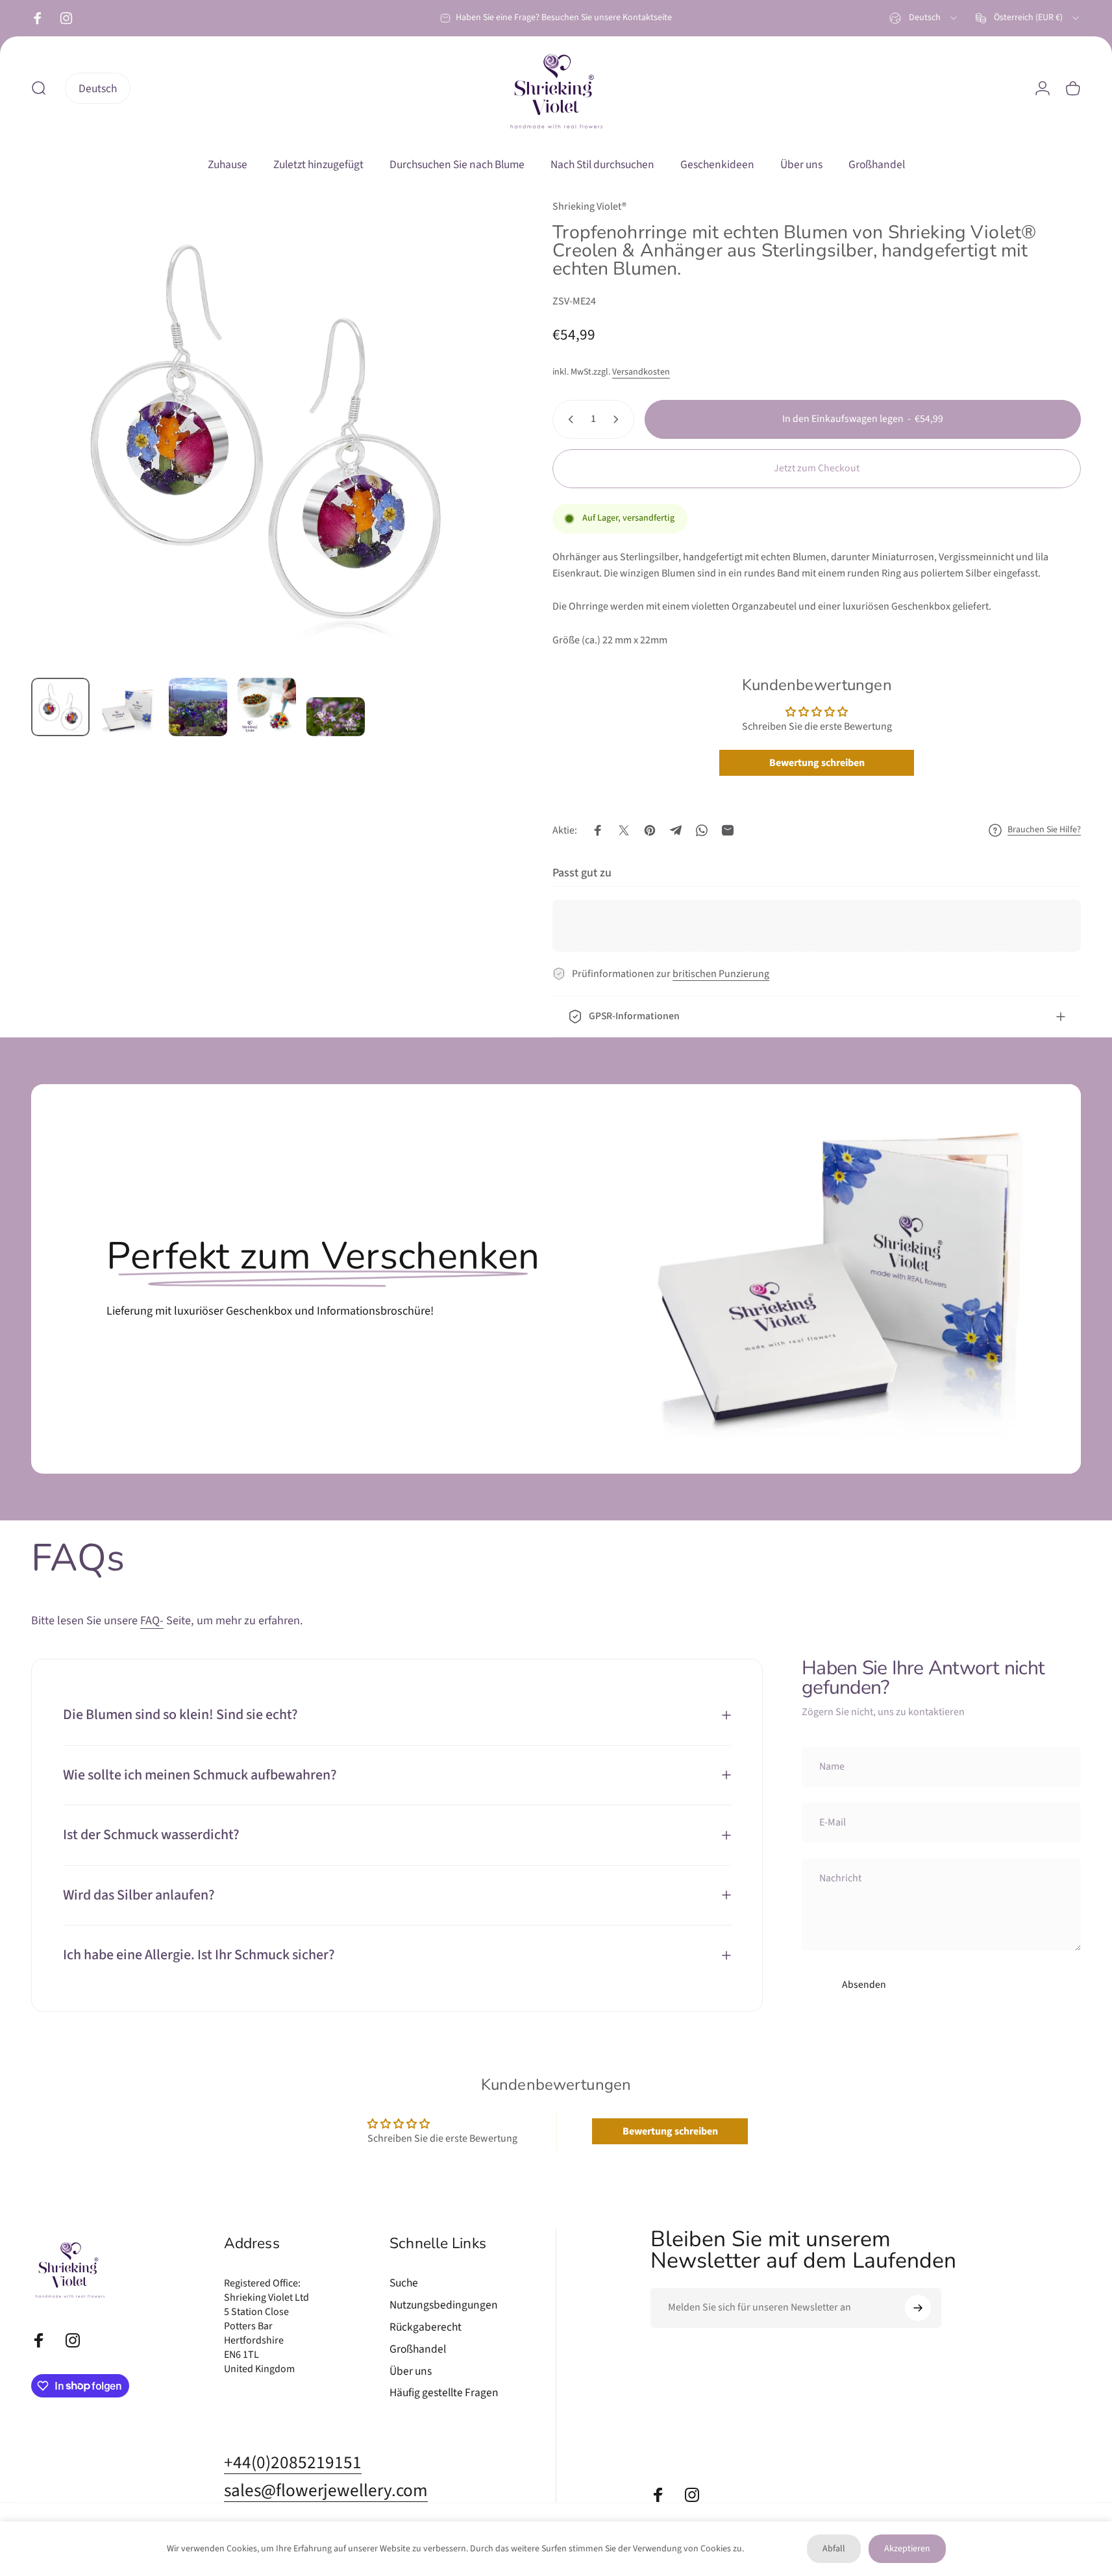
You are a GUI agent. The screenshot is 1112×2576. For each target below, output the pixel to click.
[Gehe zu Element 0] (60, 707)
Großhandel (418, 2349)
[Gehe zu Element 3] (198, 707)
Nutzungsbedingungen (444, 2305)
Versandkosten (641, 372)
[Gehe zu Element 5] (336, 717)
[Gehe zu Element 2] (129, 710)
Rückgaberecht (426, 2327)
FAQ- (152, 1621)
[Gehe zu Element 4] (267, 707)
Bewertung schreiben (817, 763)
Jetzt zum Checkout (817, 468)
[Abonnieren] (918, 2308)
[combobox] (924, 18)
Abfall (834, 2549)
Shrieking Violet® (589, 206)
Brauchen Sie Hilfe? (1044, 830)
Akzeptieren (907, 2549)
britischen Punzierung (721, 974)
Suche (404, 2283)
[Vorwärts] (466, 461)
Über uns (411, 2372)
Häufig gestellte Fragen (444, 2393)
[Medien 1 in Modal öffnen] (266, 433)
